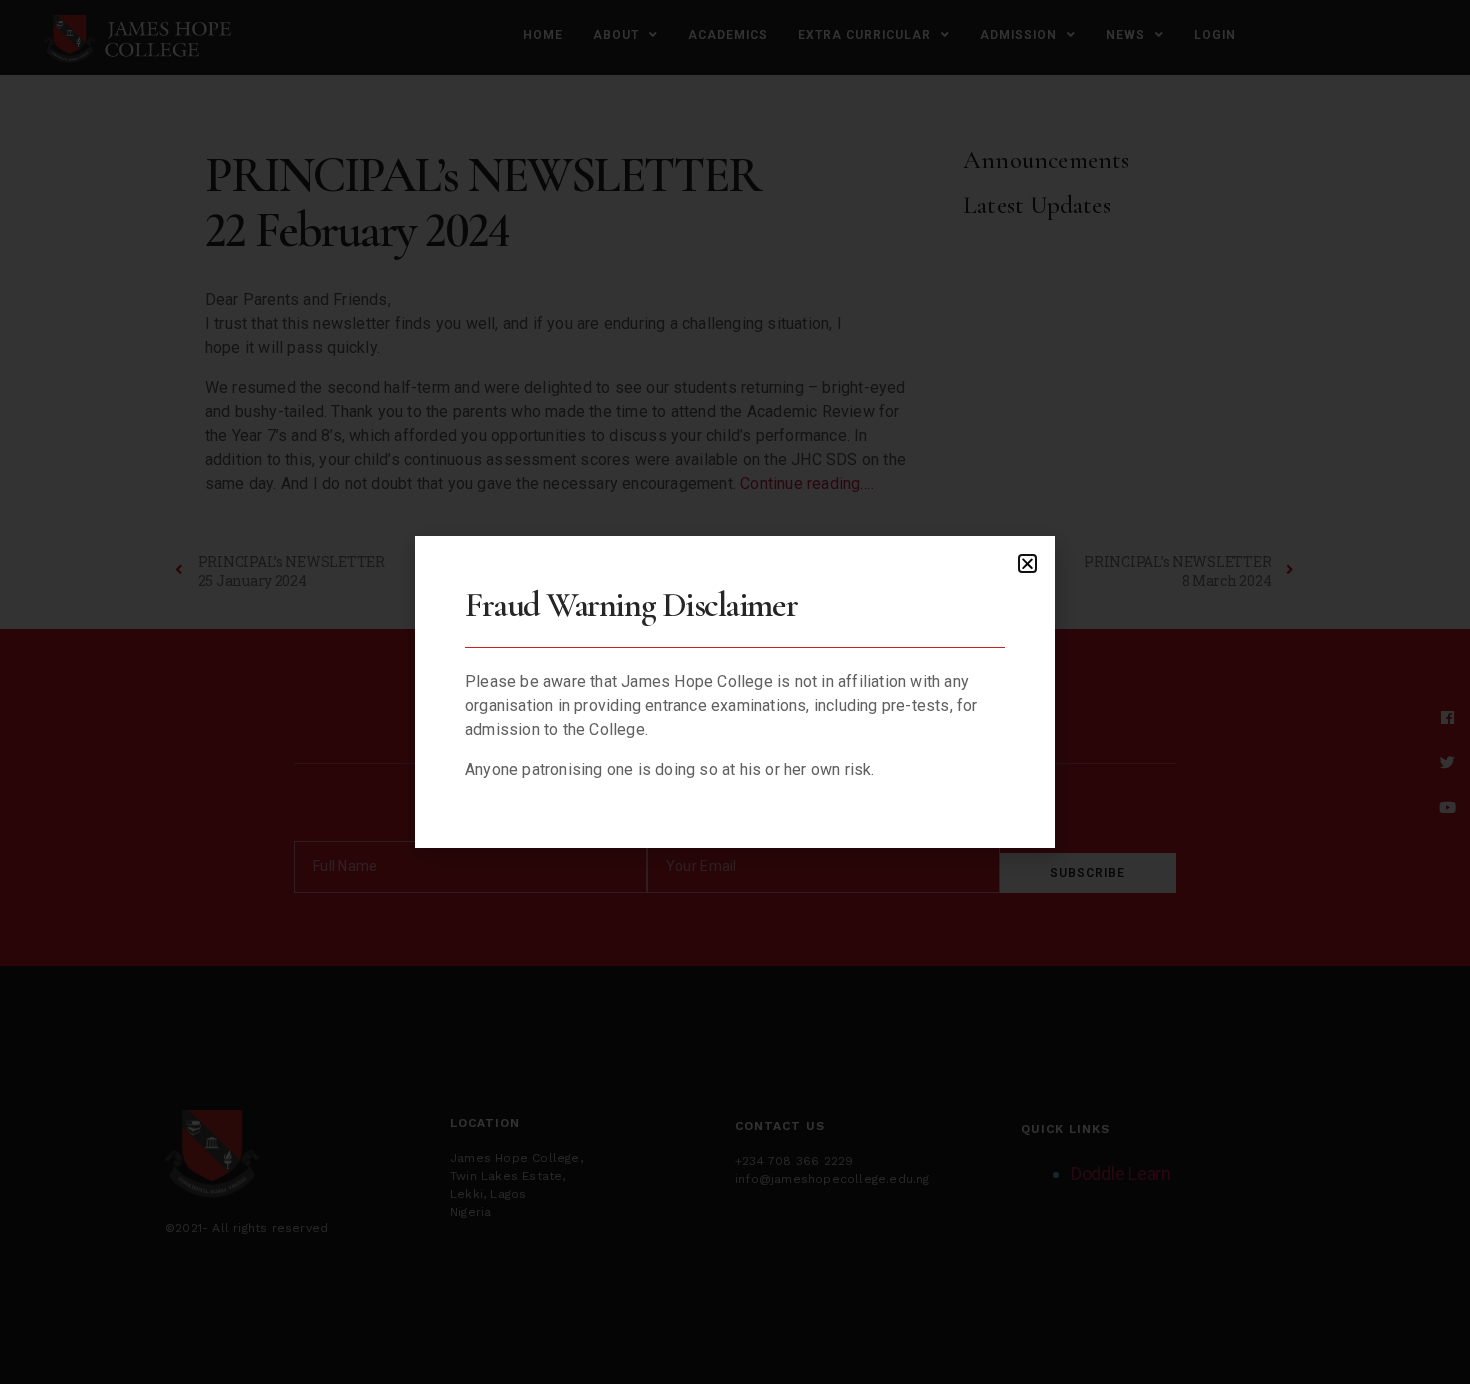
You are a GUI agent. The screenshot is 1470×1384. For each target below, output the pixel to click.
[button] (1027, 563)
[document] (735, 692)
